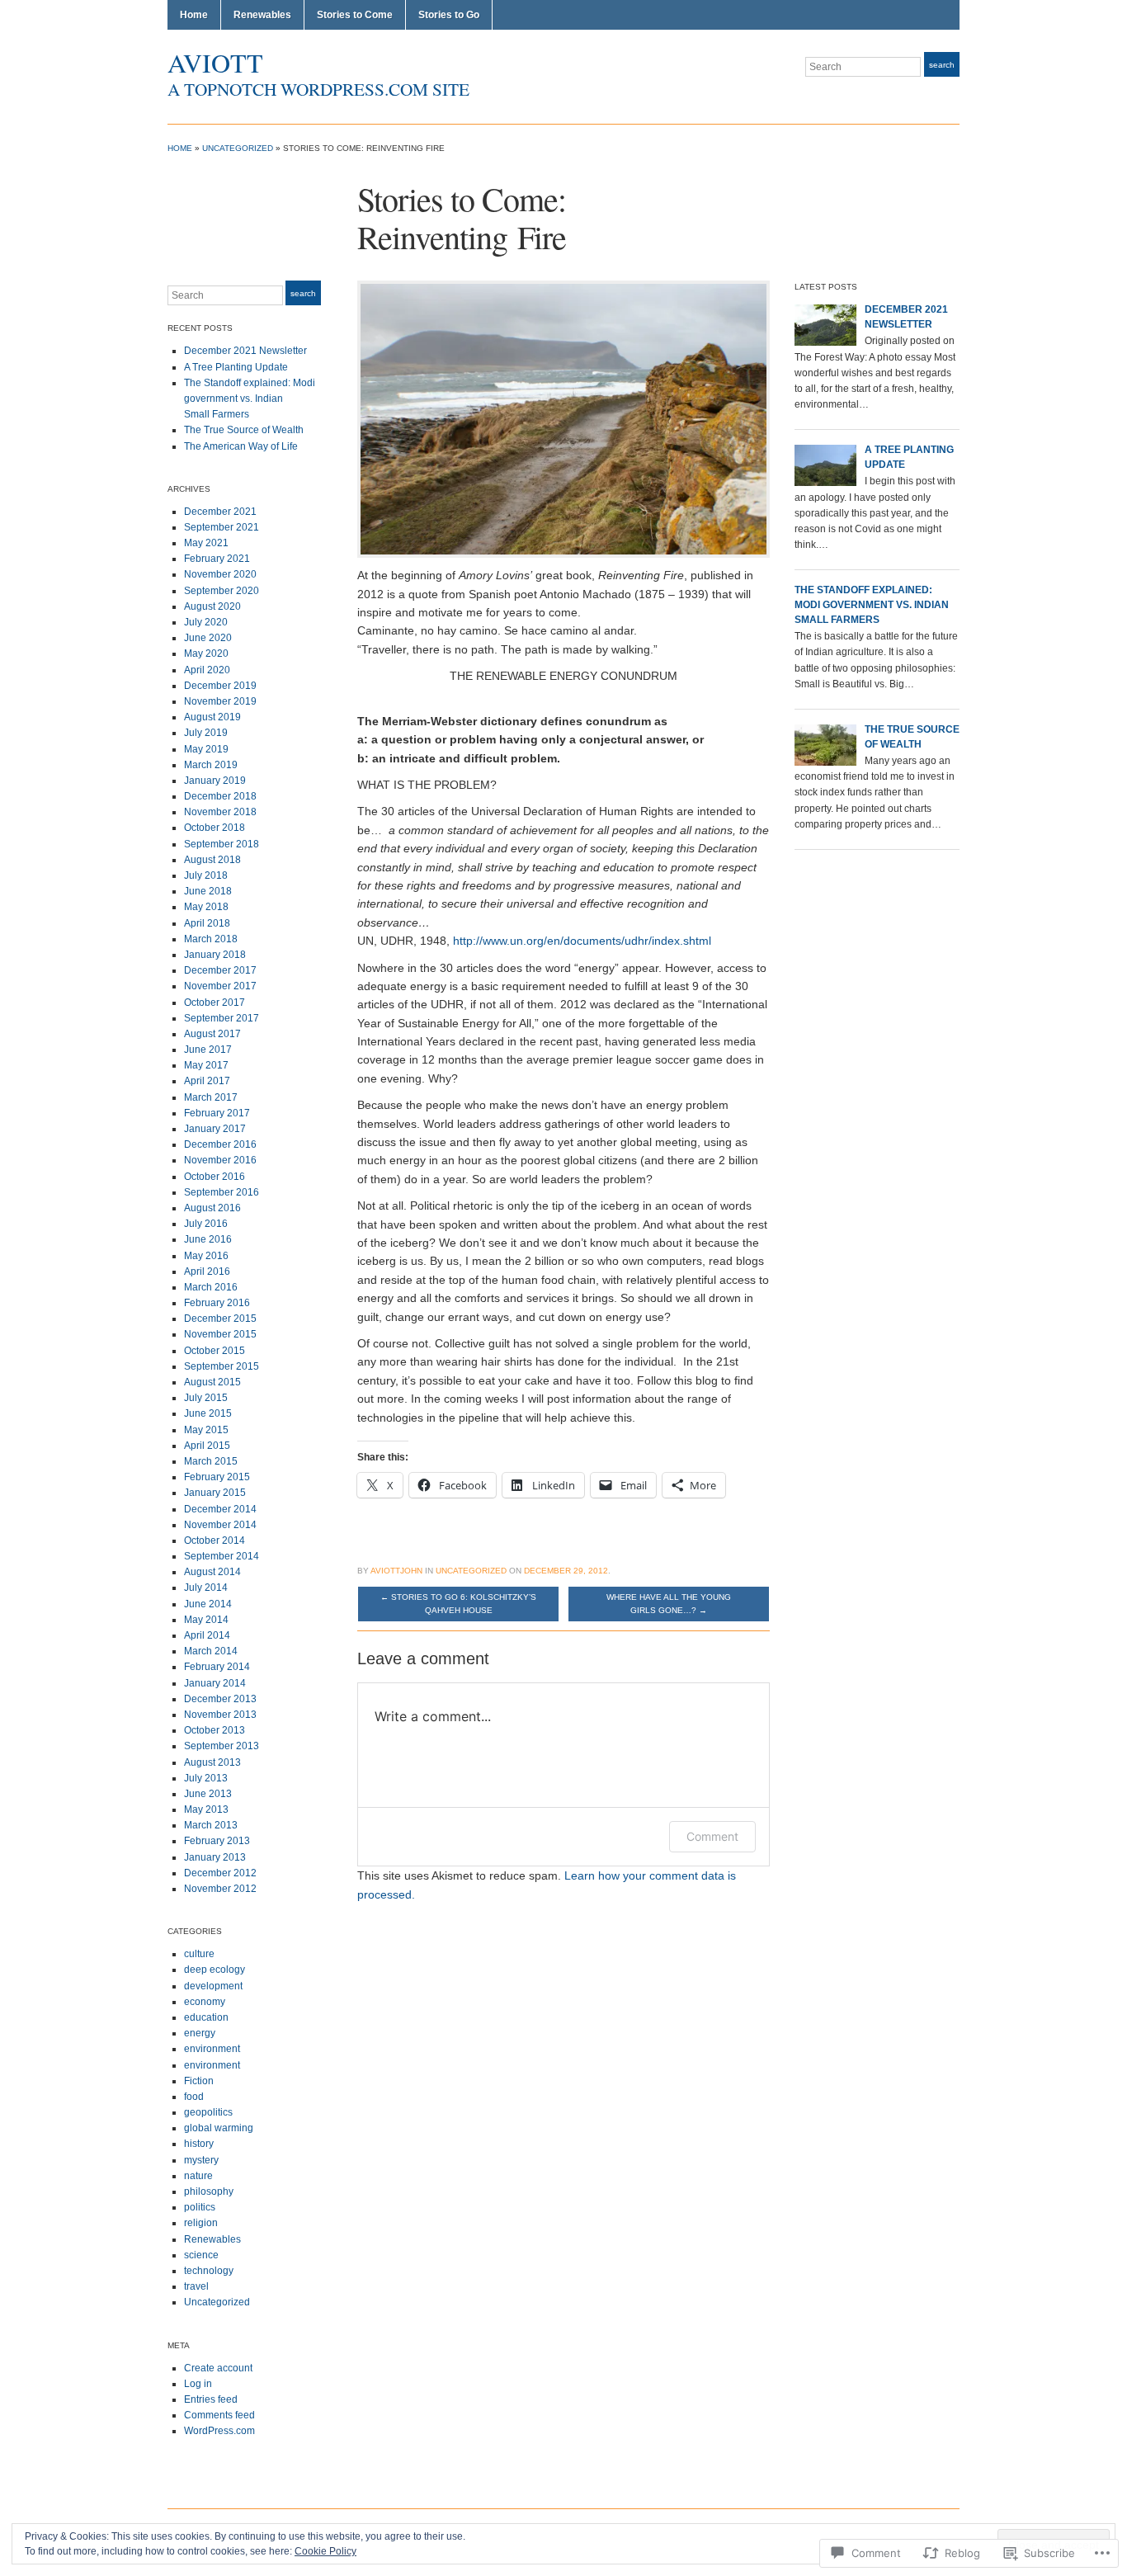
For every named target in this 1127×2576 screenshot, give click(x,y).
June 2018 (208, 891)
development (213, 1986)
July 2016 (206, 1224)
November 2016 (220, 1160)
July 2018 (206, 875)
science (201, 2255)
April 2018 (207, 923)
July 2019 (206, 733)
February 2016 (217, 1303)
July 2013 (206, 1778)
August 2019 (212, 717)
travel (196, 2286)
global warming (219, 2128)
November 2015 (220, 1334)
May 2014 (206, 1620)
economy (205, 2002)
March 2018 (211, 939)
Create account (218, 2368)
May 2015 (206, 1430)
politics (200, 2207)
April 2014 (207, 1635)
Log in (198, 2384)
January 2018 (215, 955)
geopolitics (208, 2112)
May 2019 (206, 749)
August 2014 (212, 1572)
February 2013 (217, 1841)
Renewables (262, 15)
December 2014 (220, 1509)
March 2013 (211, 1825)
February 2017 (217, 1113)
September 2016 (222, 1192)
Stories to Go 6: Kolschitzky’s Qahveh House (458, 1604)
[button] (563, 419)
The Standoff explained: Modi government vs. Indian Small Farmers (250, 399)
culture (199, 1954)
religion (201, 2223)
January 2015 (215, 1493)
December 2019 (220, 686)
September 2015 (222, 1366)
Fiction (199, 2081)
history (199, 2144)
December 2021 (220, 512)
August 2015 (212, 1382)
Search (942, 65)
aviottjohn (396, 1571)
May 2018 (206, 907)
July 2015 (206, 1398)
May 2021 (206, 543)
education (206, 2017)
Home (194, 15)
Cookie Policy (325, 2551)
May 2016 (206, 1256)
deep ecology (215, 1970)
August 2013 (212, 1762)
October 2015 (215, 1351)
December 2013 (220, 1699)
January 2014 (215, 1683)
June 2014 (208, 1604)
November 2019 (220, 701)
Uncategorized (238, 148)
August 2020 (212, 606)
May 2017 (206, 1065)
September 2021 (222, 527)
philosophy (209, 2191)
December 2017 (220, 970)
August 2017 (212, 1034)
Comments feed (219, 2415)
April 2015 (207, 1446)
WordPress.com (219, 2431)
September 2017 (222, 1018)
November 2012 (220, 1889)
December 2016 (220, 1144)
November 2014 (220, 1525)
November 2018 (220, 812)
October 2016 (215, 1177)
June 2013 (208, 1794)
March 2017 (211, 1097)
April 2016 (207, 1271)
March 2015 (211, 1461)
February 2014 (217, 1667)
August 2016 (212, 1208)
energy (200, 2033)
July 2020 (206, 622)
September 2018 (222, 844)
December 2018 (220, 796)
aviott (215, 62)
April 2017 (207, 1081)
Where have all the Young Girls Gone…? (669, 1604)
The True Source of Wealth (244, 430)
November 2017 (220, 986)
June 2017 (208, 1050)
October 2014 (215, 1540)
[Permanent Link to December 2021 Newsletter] (825, 325)
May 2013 (206, 1809)
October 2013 (215, 1730)
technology (209, 2271)
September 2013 (222, 1746)
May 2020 (206, 653)
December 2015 (220, 1319)
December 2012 (220, 1873)
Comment (712, 1836)
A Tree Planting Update (236, 367)
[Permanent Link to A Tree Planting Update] (825, 465)
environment (212, 2049)
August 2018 (212, 860)
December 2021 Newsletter (245, 351)
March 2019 (211, 765)
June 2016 (208, 1239)
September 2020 (222, 591)
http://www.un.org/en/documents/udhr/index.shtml (582, 941)
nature (198, 2176)
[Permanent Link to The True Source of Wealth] (825, 744)
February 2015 (217, 1477)
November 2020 (220, 574)
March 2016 (211, 1287)
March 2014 (211, 1651)
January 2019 (215, 781)
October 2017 (215, 1003)
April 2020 (207, 670)
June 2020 (208, 638)
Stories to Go (449, 15)
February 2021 (217, 559)
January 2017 (215, 1129)
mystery (201, 2160)
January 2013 (215, 1857)
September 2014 (222, 1556)
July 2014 (206, 1588)
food (194, 2097)
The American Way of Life (241, 446)
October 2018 (215, 828)
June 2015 (208, 1413)
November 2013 (220, 1715)
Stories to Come (355, 15)
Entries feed (211, 2399)
